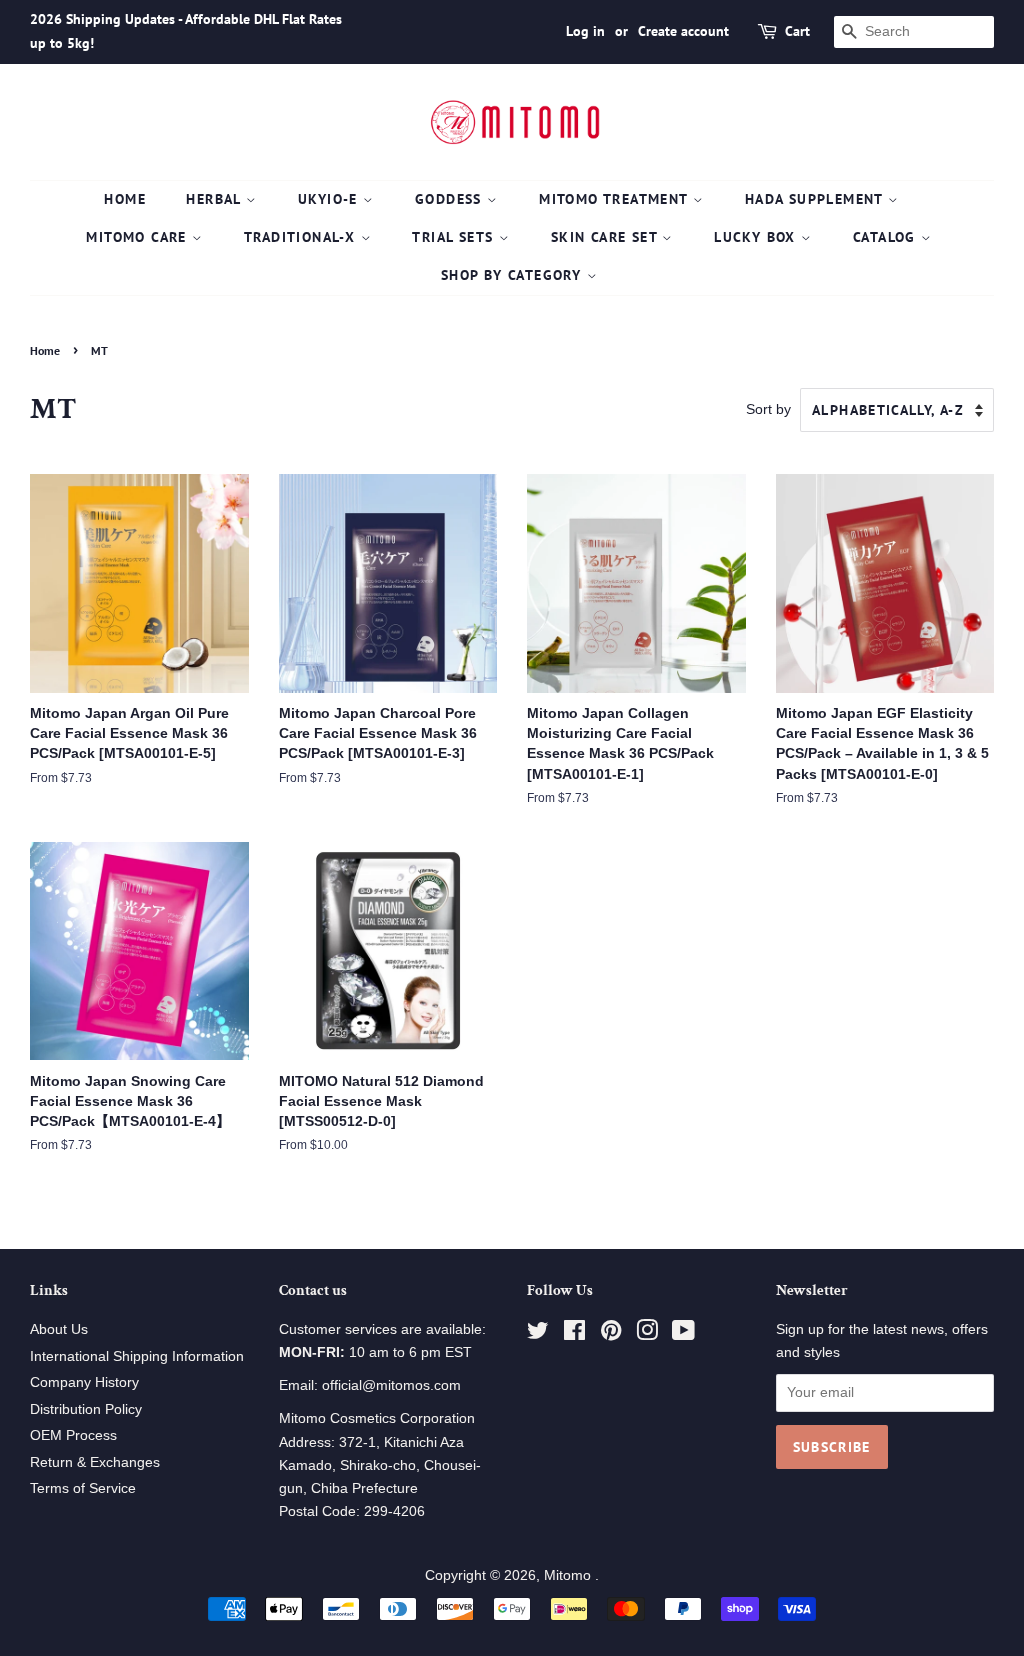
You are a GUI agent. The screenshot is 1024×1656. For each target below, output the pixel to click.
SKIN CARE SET (607, 237)
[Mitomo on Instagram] (647, 1334)
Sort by (768, 409)
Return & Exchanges (95, 1462)
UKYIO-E (330, 199)
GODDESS (451, 199)
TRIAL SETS (455, 237)
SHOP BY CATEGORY (514, 275)
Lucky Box (757, 237)
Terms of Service (83, 1488)
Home (125, 199)
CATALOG (887, 237)
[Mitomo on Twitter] (538, 1334)
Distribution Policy (86, 1409)
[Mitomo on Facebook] (574, 1334)
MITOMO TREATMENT (616, 199)
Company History (84, 1382)
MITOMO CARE (139, 237)
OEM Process (73, 1435)
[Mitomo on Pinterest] (611, 1334)
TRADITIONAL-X (302, 237)
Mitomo (569, 1575)
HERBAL (216, 199)
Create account (683, 31)
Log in (585, 31)
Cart (797, 31)
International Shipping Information (137, 1356)
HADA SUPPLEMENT (816, 199)
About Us (59, 1329)
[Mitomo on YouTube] (683, 1334)
